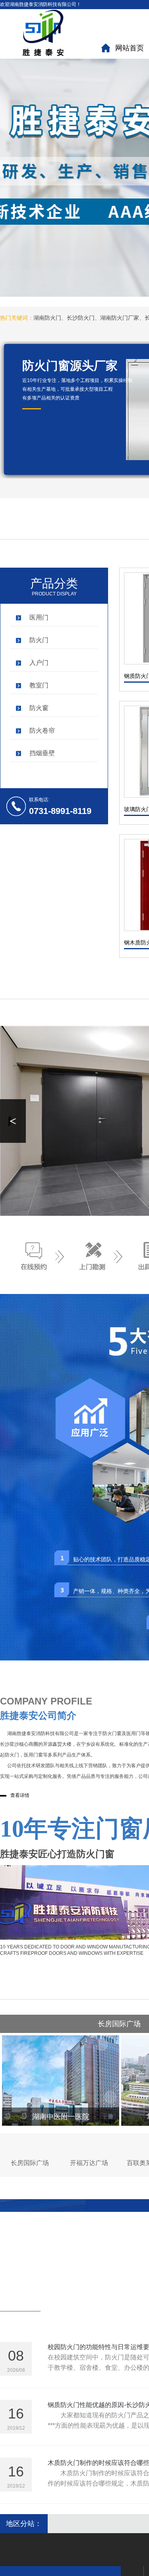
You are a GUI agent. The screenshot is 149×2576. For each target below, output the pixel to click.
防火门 (39, 640)
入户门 (39, 663)
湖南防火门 (47, 318)
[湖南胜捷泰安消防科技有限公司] (48, 33)
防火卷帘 (42, 730)
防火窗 (39, 708)
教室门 (39, 685)
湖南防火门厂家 (120, 318)
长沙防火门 (81, 318)
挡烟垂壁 (42, 753)
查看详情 (20, 1795)
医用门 (39, 617)
